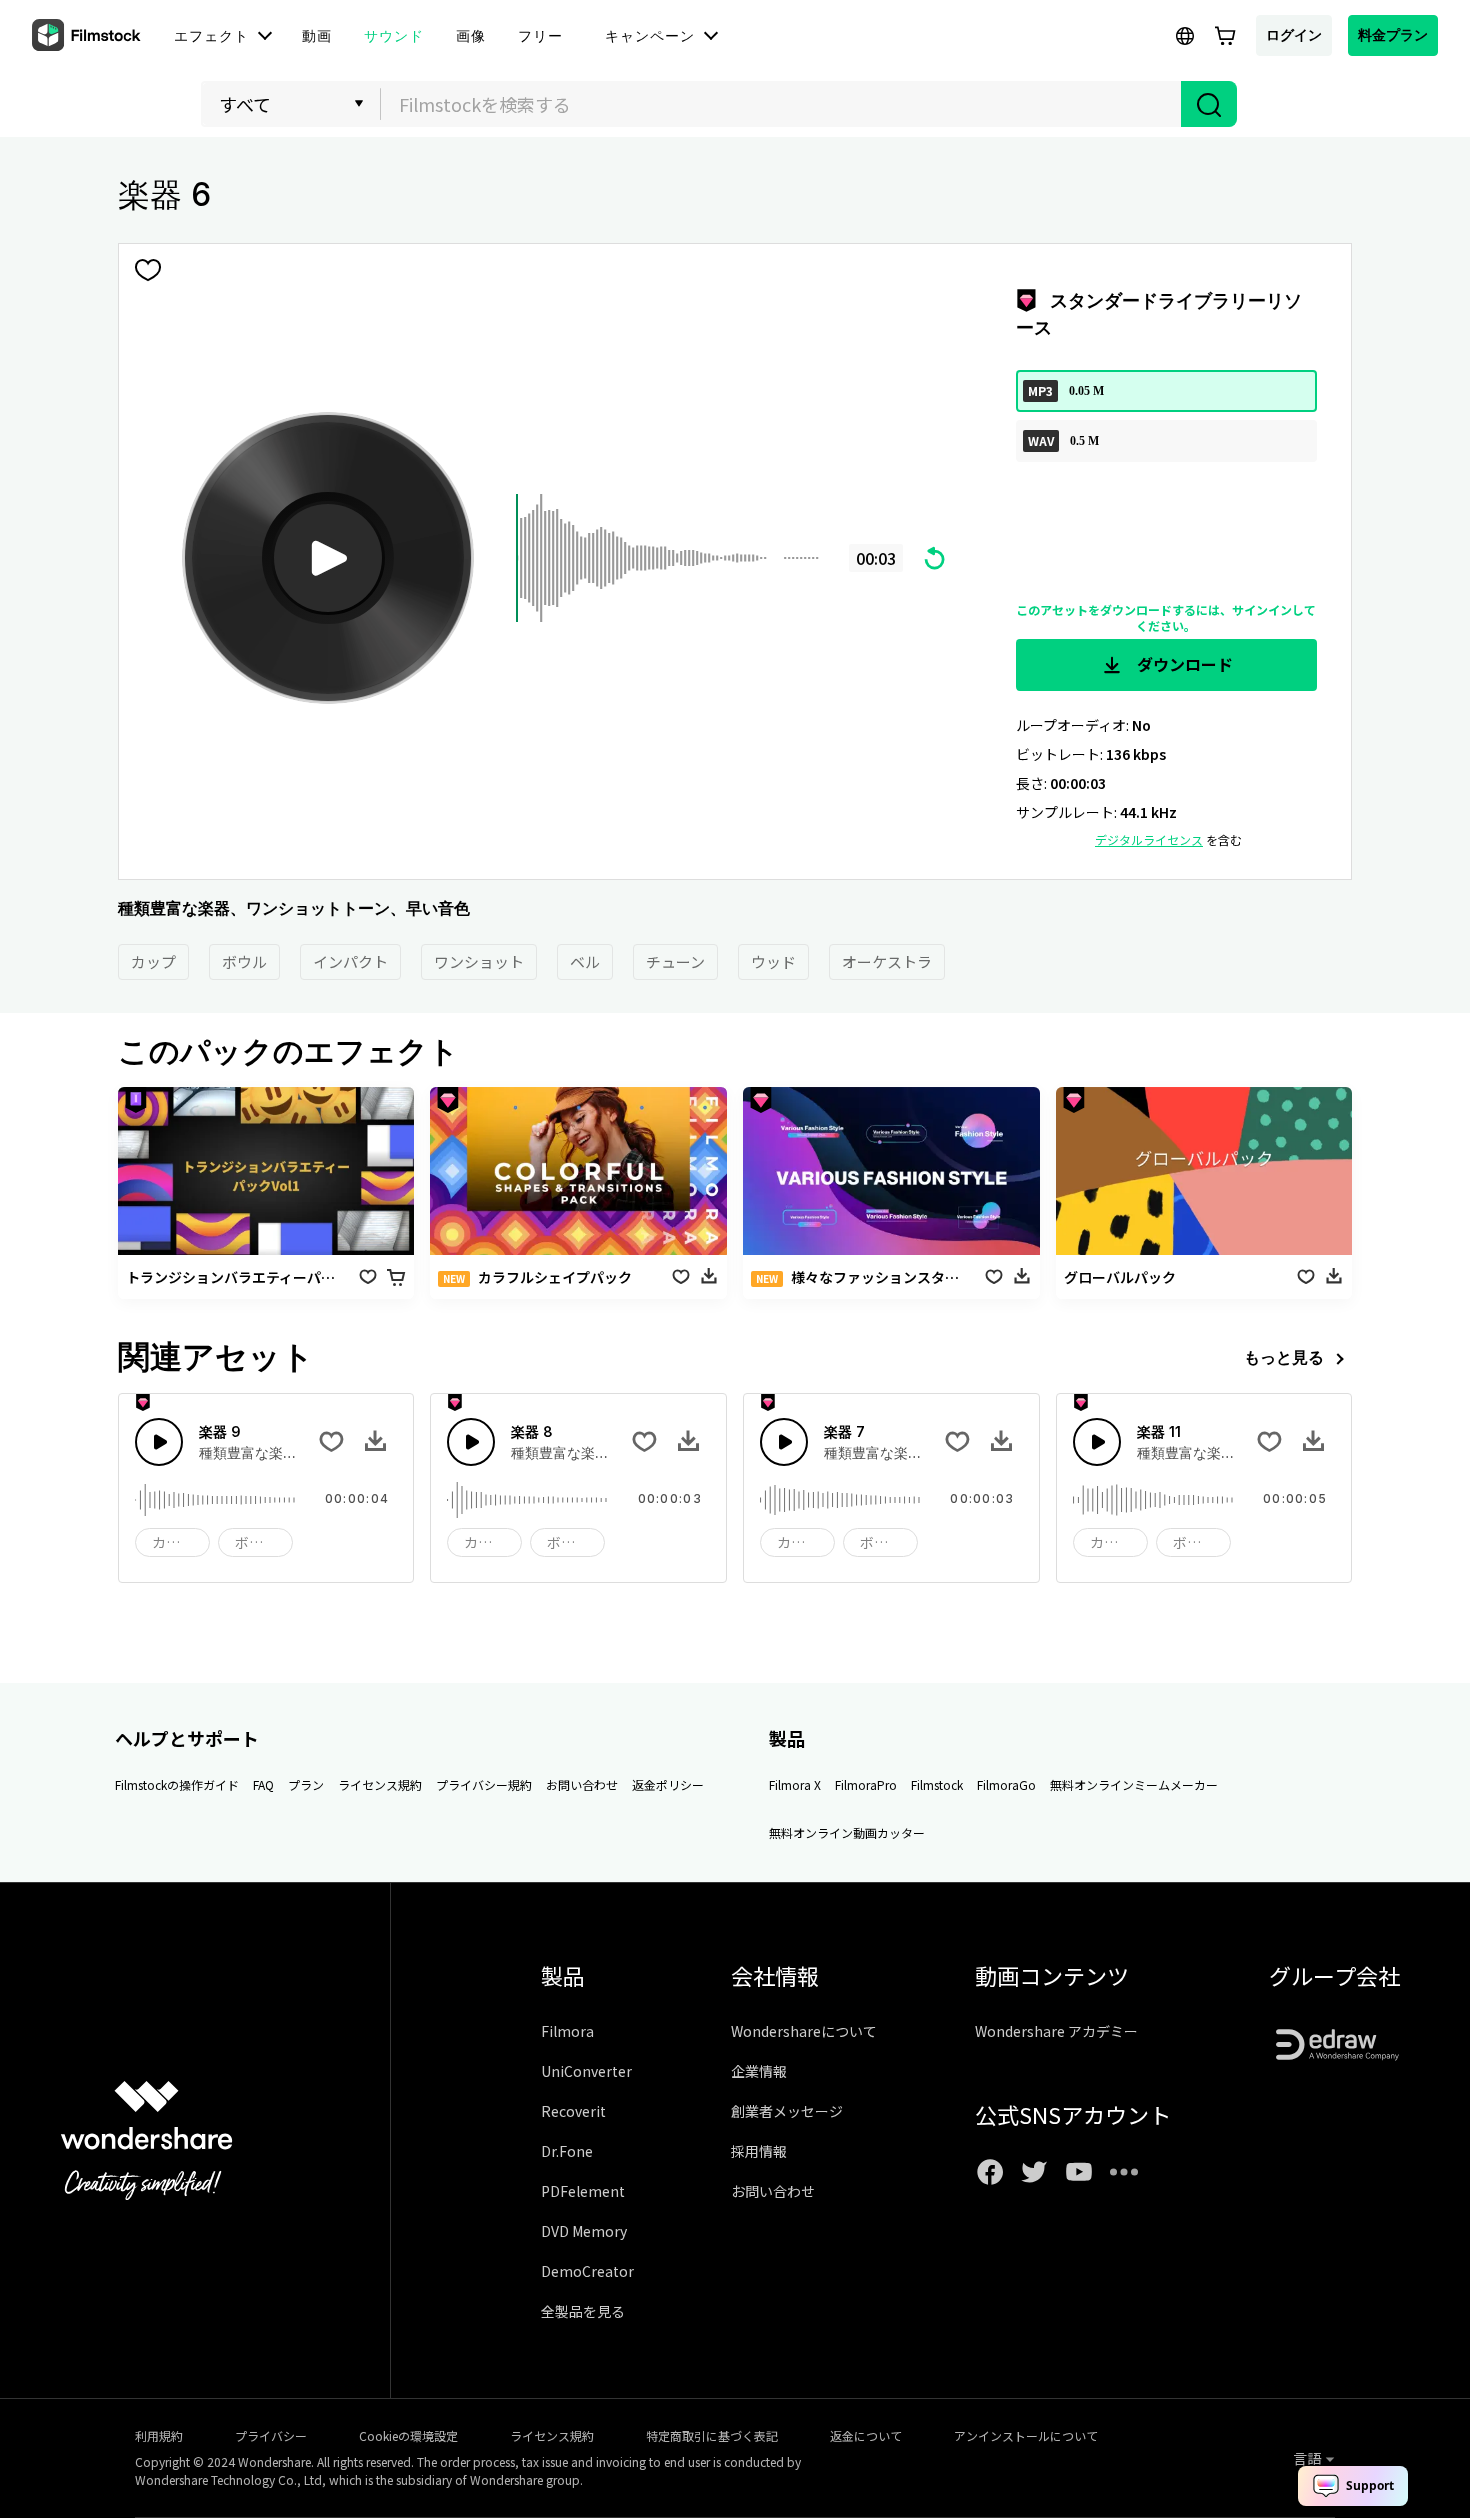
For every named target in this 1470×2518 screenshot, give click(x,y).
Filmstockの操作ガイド (177, 1784)
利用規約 (159, 2435)
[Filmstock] (88, 36)
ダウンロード (1183, 664)
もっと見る (1284, 1357)
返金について (866, 2435)
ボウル (244, 961)
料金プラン (1393, 34)
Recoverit (573, 2111)
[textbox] (781, 104)
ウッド (773, 961)
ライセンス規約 (380, 1784)
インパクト (350, 961)
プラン (306, 1784)
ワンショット (479, 961)
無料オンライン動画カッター (847, 1832)
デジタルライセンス (1149, 839)
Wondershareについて (804, 2031)
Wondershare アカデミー (1056, 2031)
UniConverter (586, 2071)
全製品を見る (583, 2311)
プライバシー (271, 2435)
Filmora (567, 2031)
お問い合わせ (582, 1784)
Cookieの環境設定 (408, 2435)
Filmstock (937, 1784)
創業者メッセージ (787, 2111)
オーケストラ (887, 961)
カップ (153, 961)
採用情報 (759, 2151)
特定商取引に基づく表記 (712, 2435)
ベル (585, 961)
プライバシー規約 (484, 1784)
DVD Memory (584, 2231)
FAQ (263, 1784)
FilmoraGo (1006, 1784)
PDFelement (583, 2191)
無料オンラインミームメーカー (1134, 1784)
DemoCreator (587, 2271)
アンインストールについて (1026, 2435)
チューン (675, 961)
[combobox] (781, 104)
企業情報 (759, 2071)
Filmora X (795, 1784)
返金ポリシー (668, 1784)
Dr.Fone (567, 2151)
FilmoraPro (866, 1784)
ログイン (1294, 34)
